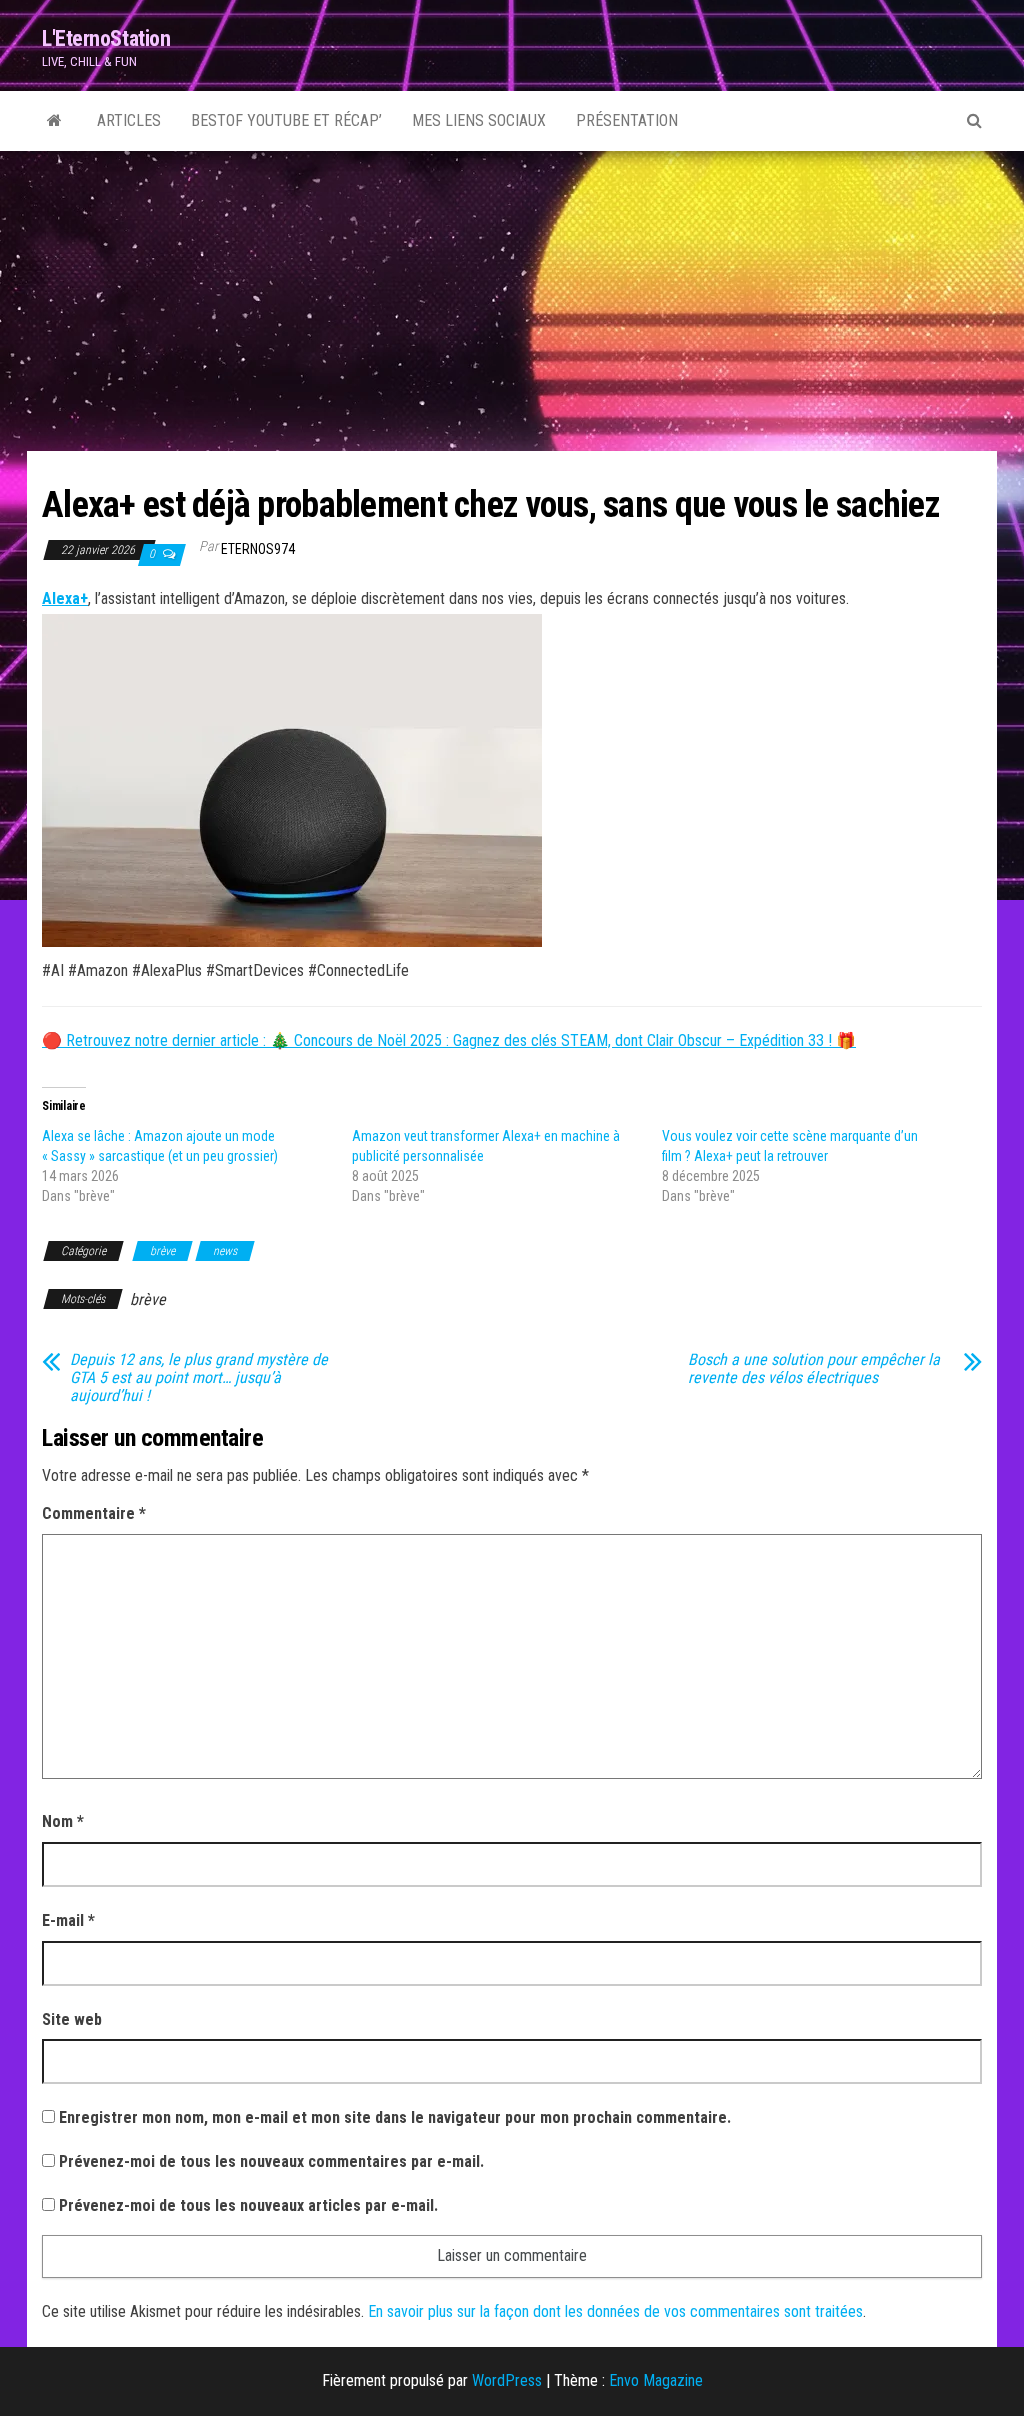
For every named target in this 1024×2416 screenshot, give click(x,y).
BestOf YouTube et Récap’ (286, 120)
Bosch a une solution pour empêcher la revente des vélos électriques (814, 1369)
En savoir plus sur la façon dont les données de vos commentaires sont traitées (615, 2311)
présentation (627, 120)
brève (162, 1251)
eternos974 (258, 549)
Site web (72, 2019)
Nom (63, 1821)
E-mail (68, 1920)
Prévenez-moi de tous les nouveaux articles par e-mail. (248, 2205)
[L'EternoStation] (54, 121)
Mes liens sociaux (479, 120)
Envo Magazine (656, 2380)
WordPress (507, 2380)
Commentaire (94, 1513)
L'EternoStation (106, 38)
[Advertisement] (512, 301)
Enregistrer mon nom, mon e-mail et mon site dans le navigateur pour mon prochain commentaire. (395, 2117)
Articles (129, 120)
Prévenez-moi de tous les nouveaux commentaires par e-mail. (271, 2161)
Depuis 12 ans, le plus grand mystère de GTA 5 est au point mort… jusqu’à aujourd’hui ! (199, 1378)
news (225, 1251)
